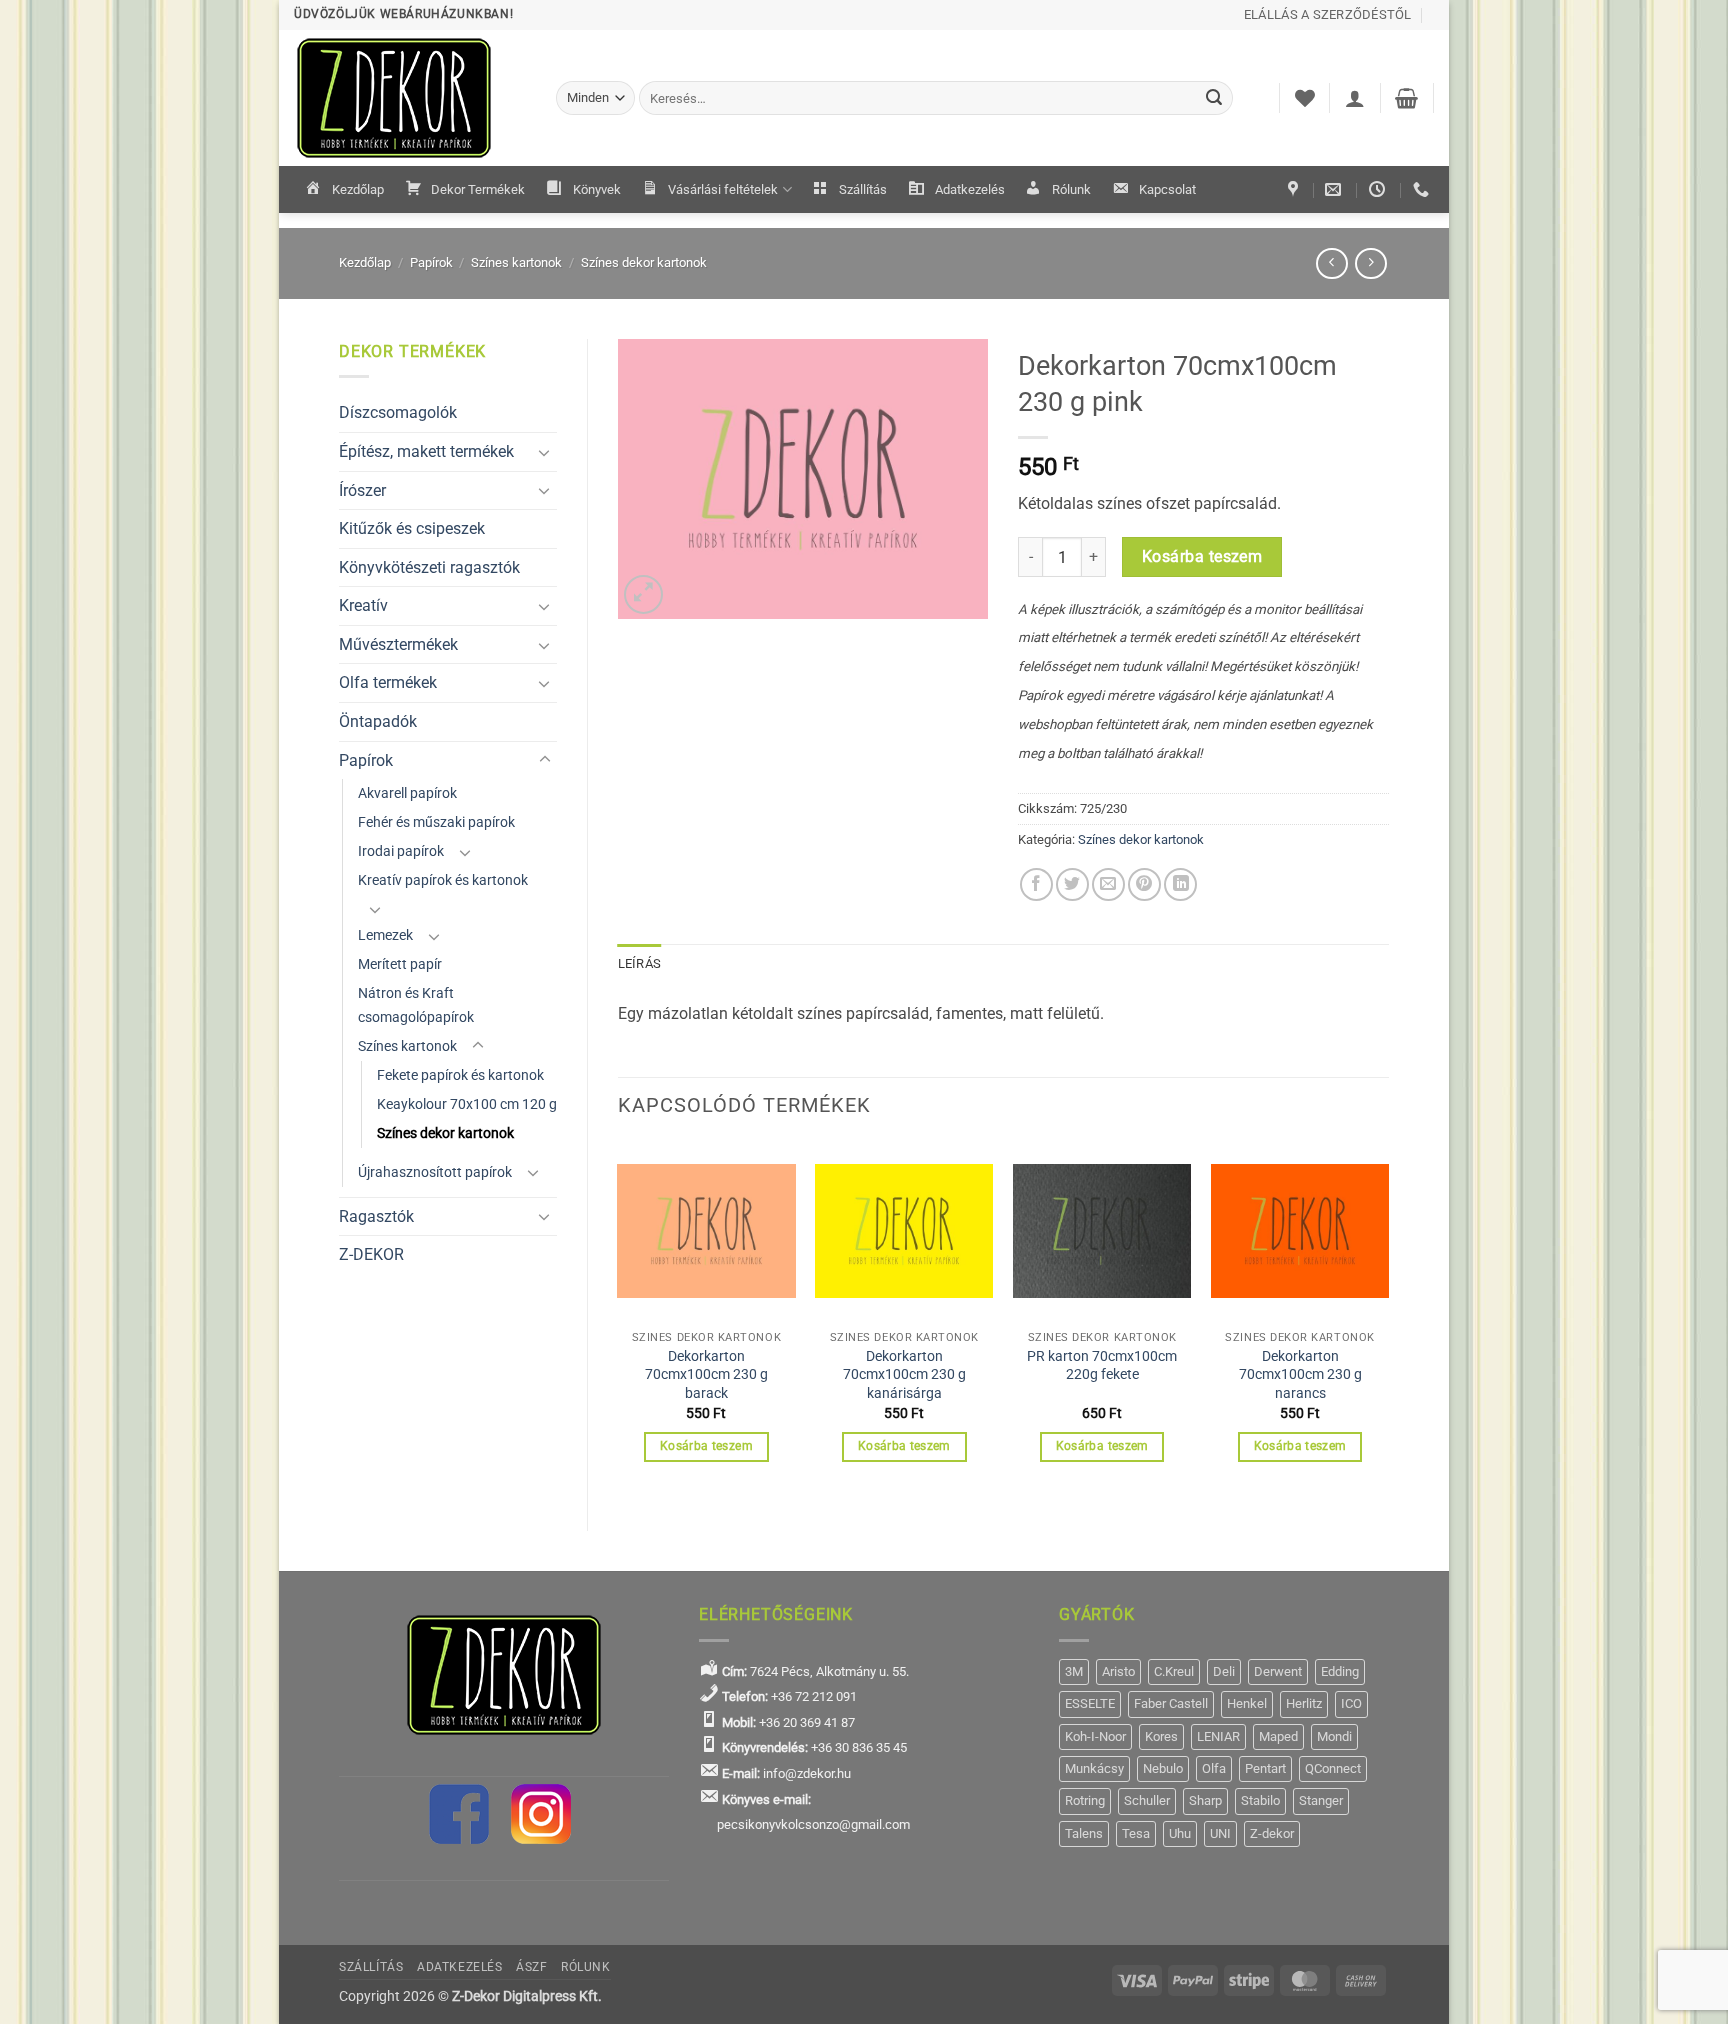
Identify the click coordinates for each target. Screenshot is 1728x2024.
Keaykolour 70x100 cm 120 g (467, 1104)
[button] (1355, 98)
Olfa (1214, 1768)
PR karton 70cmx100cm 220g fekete (1102, 1366)
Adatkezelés (970, 189)
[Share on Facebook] (1036, 884)
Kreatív (363, 605)
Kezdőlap (358, 189)
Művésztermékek (398, 644)
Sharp (1205, 1800)
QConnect (1333, 1768)
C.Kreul (1174, 1671)
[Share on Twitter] (1072, 884)
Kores (1161, 1736)
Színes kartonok (516, 262)
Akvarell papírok (407, 793)
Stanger (1321, 1800)
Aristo (1118, 1671)
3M (1074, 1671)
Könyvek (597, 189)
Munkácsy (1094, 1768)
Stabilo (1260, 1800)
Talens (1084, 1833)
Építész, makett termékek (426, 451)
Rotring (1085, 1800)
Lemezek (385, 935)
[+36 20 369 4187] (1423, 189)
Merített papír (400, 964)
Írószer (362, 490)
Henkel (1247, 1703)
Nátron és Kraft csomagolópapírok (416, 1005)
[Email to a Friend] (1108, 884)
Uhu (1180, 1833)
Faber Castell (1171, 1703)
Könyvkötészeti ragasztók (429, 567)
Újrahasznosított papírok (435, 1172)
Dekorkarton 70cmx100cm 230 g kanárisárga (904, 1375)
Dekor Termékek (478, 189)
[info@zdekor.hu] (1335, 189)
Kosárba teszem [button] (706, 1446)
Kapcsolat (1167, 189)
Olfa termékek (388, 682)
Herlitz (1304, 1703)
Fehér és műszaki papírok (436, 822)
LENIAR (1218, 1736)
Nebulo (1163, 1768)
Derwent (1278, 1671)
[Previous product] (1370, 263)
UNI (1220, 1833)
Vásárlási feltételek (723, 189)
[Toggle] (545, 452)
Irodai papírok (401, 851)
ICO (1351, 1703)
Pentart (1265, 1768)
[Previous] (619, 1319)
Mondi (1334, 1736)
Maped (1278, 1736)
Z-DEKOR (371, 1254)
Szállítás (863, 189)
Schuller (1147, 1800)
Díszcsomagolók (398, 412)
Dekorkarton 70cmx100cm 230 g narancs (1300, 1375)
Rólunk (1071, 189)
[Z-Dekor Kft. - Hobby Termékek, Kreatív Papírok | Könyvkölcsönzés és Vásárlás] (410, 98)
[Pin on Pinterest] (1144, 884)
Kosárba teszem (1202, 557)
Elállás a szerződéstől (1328, 14)
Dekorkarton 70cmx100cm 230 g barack (706, 1375)
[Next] (1388, 1319)
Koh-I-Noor (1095, 1736)
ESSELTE (1090, 1703)
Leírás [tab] (640, 963)
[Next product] (1331, 263)
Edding (1340, 1671)
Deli (1224, 1671)
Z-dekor (1272, 1833)
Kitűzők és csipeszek (412, 528)
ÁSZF (531, 1967)
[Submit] (1215, 98)
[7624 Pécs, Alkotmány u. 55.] (1295, 189)
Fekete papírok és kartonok (460, 1075)
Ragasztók (376, 1216)
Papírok (431, 262)
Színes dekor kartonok (644, 262)
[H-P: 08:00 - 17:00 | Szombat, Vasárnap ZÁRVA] (1379, 189)
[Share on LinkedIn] (1180, 884)
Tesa (1136, 1833)
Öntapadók (378, 721)
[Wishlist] (1305, 98)
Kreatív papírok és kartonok (443, 880)
